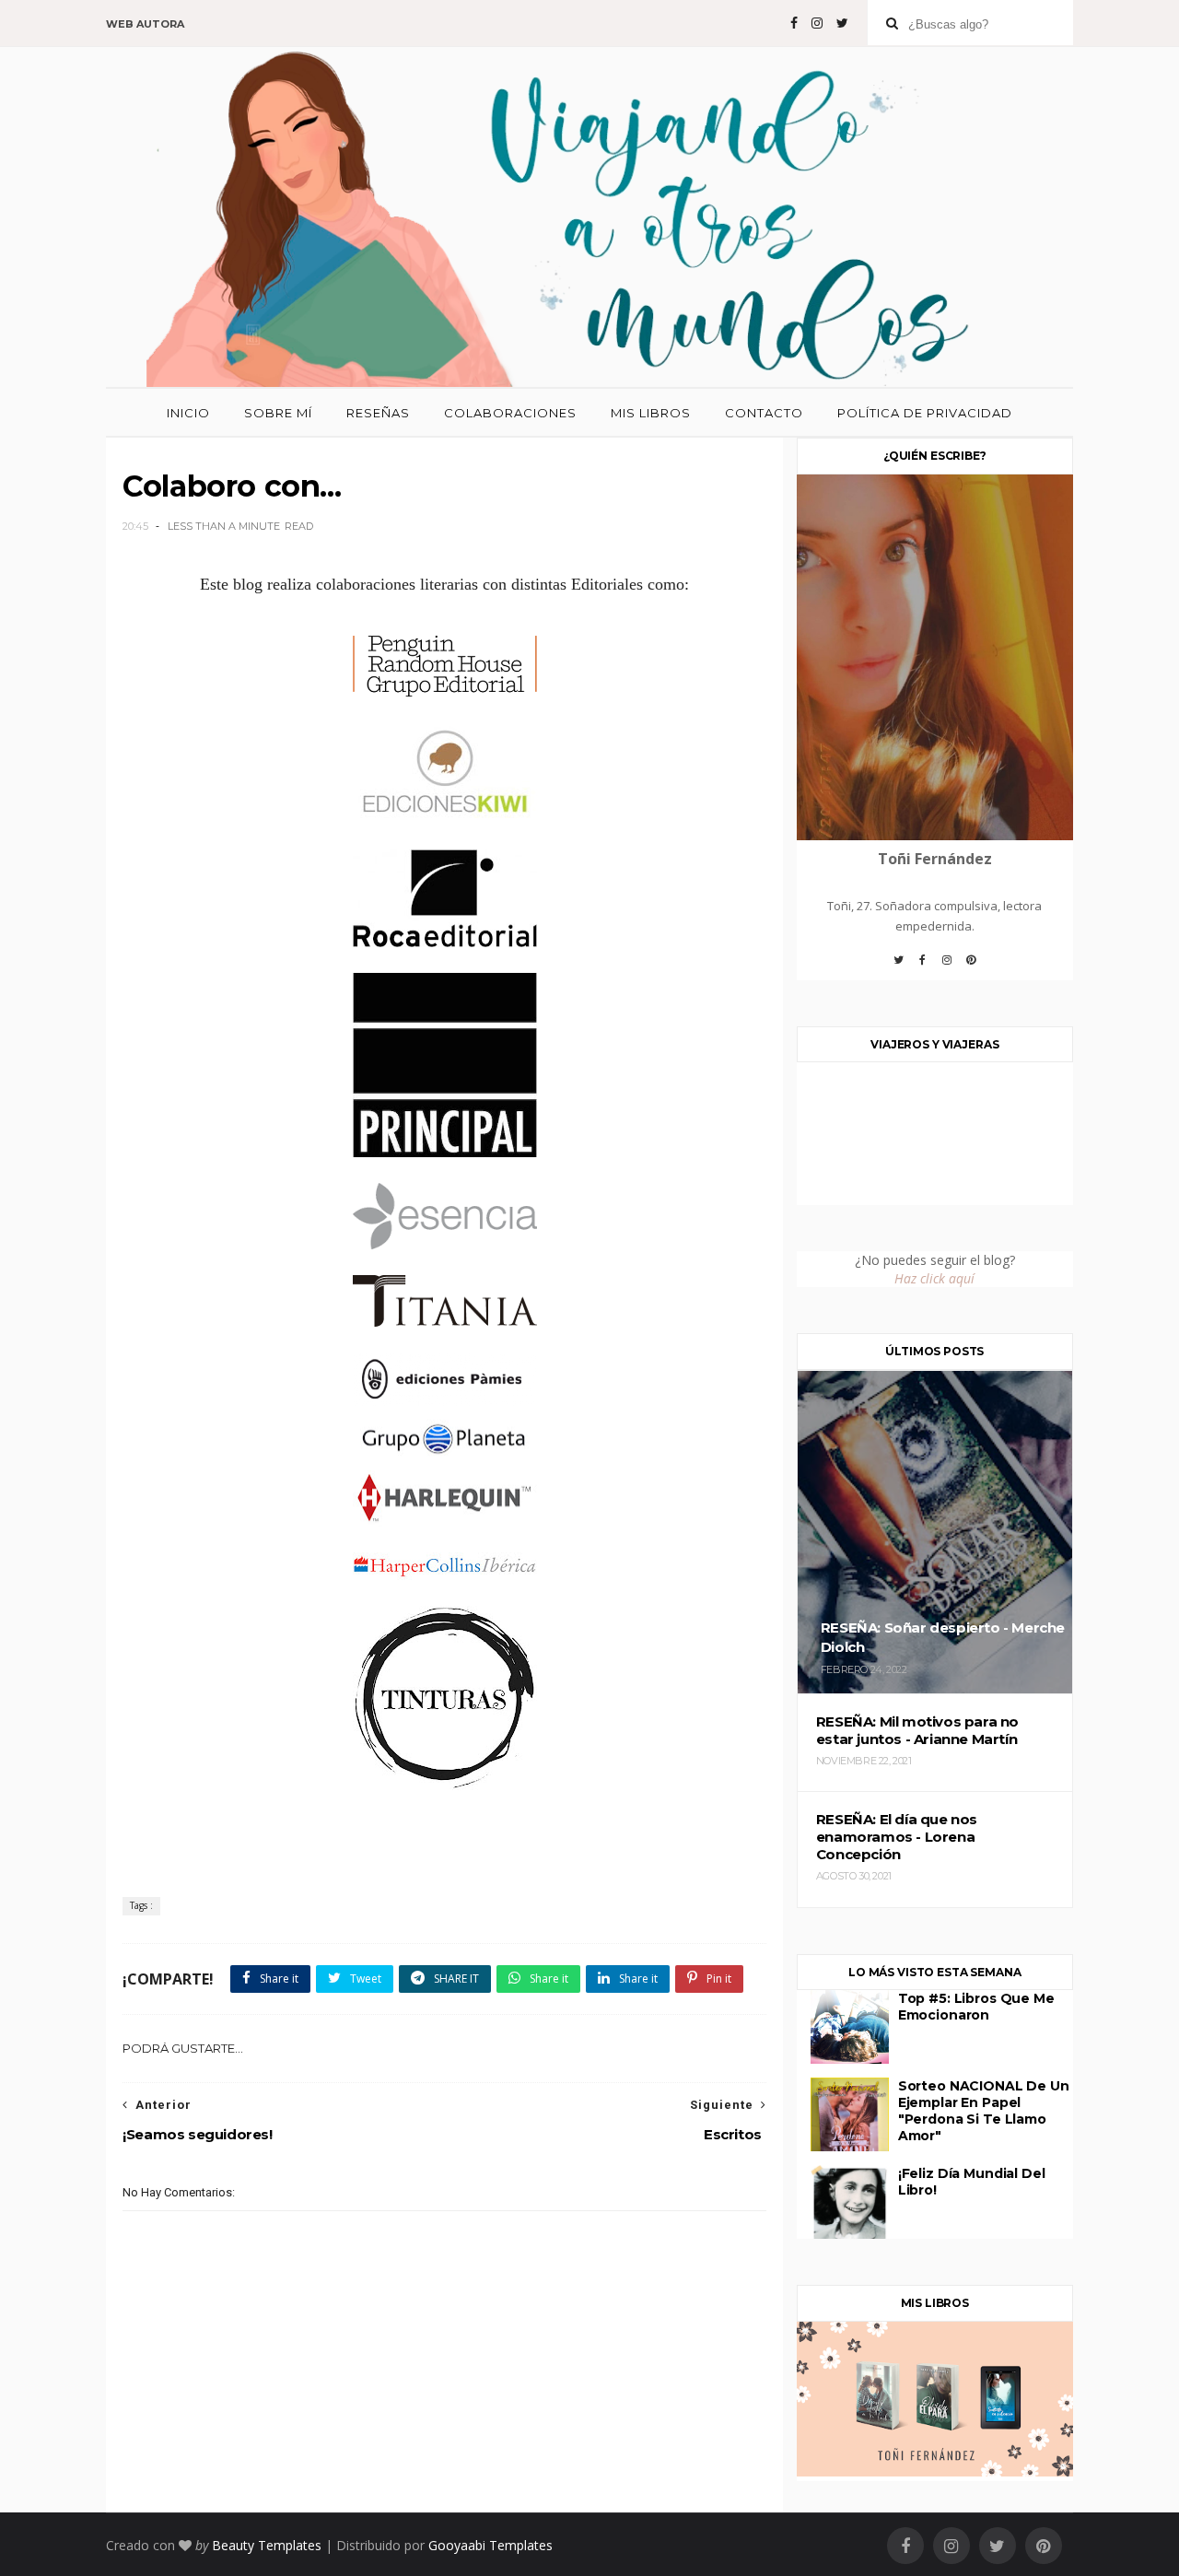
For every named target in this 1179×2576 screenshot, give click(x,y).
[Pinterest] (971, 966)
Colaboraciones (510, 413)
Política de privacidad (925, 413)
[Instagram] (947, 966)
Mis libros (651, 413)
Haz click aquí (934, 1278)
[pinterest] (1044, 2546)
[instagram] (817, 23)
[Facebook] (923, 966)
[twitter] (842, 23)
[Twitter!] (899, 966)
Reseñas (378, 413)
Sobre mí (278, 413)
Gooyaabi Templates (490, 2545)
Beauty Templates (267, 2545)
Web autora (145, 24)
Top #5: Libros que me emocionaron (976, 2007)
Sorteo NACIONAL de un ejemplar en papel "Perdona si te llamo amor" (984, 2111)
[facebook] (794, 23)
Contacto (764, 413)
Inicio (188, 413)
